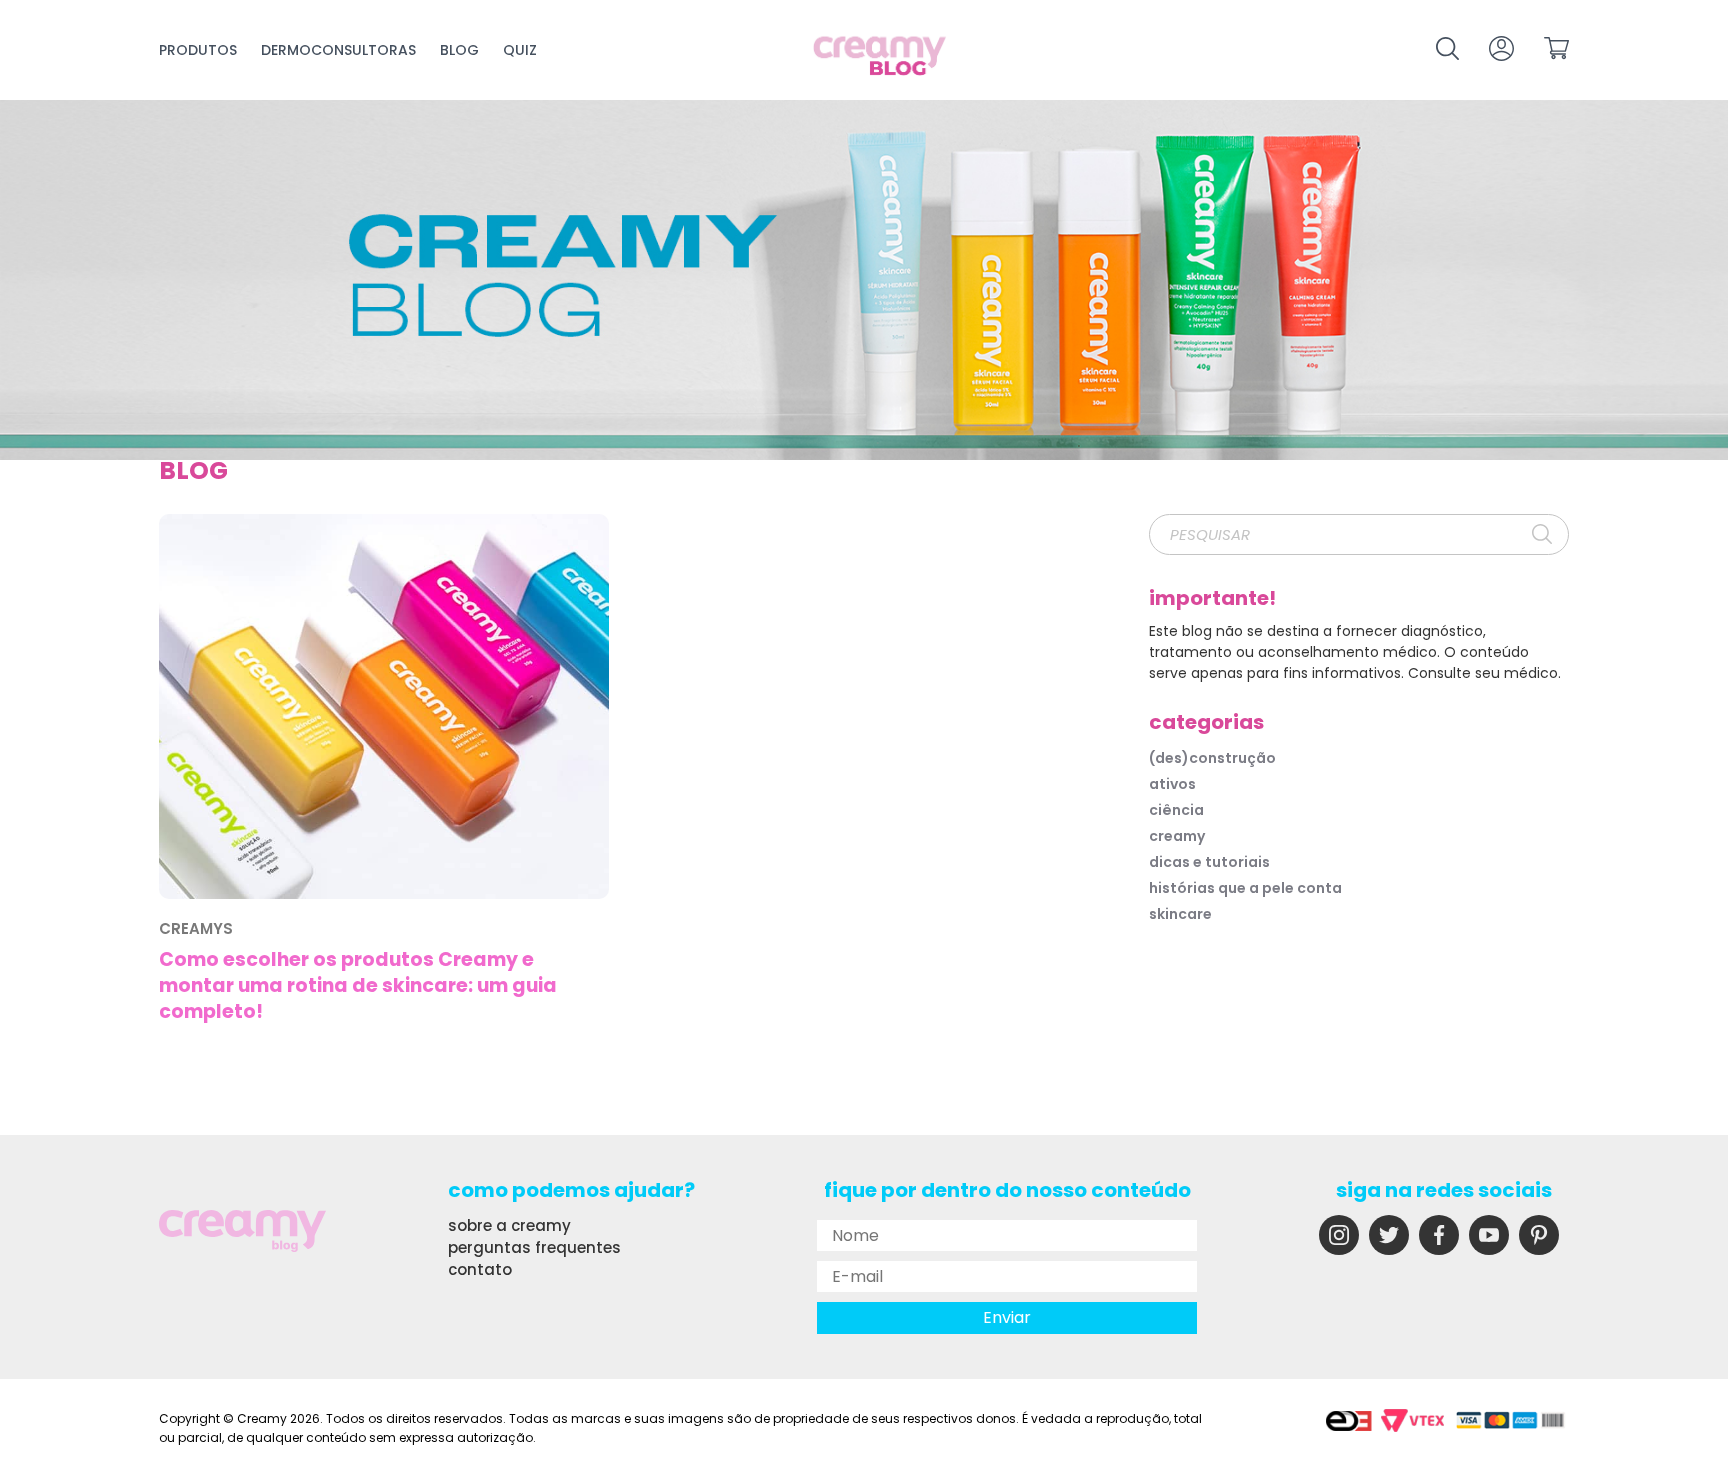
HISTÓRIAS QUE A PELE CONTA (1245, 888)
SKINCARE (1180, 914)
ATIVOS (1172, 784)
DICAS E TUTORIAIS (1209, 862)
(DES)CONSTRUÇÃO (1212, 758)
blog (459, 50)
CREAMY (1177, 836)
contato (480, 1269)
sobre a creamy (509, 1225)
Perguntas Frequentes (534, 1247)
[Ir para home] (880, 57)
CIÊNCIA (1176, 810)
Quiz (520, 50)
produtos (198, 50)
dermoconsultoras (338, 50)
